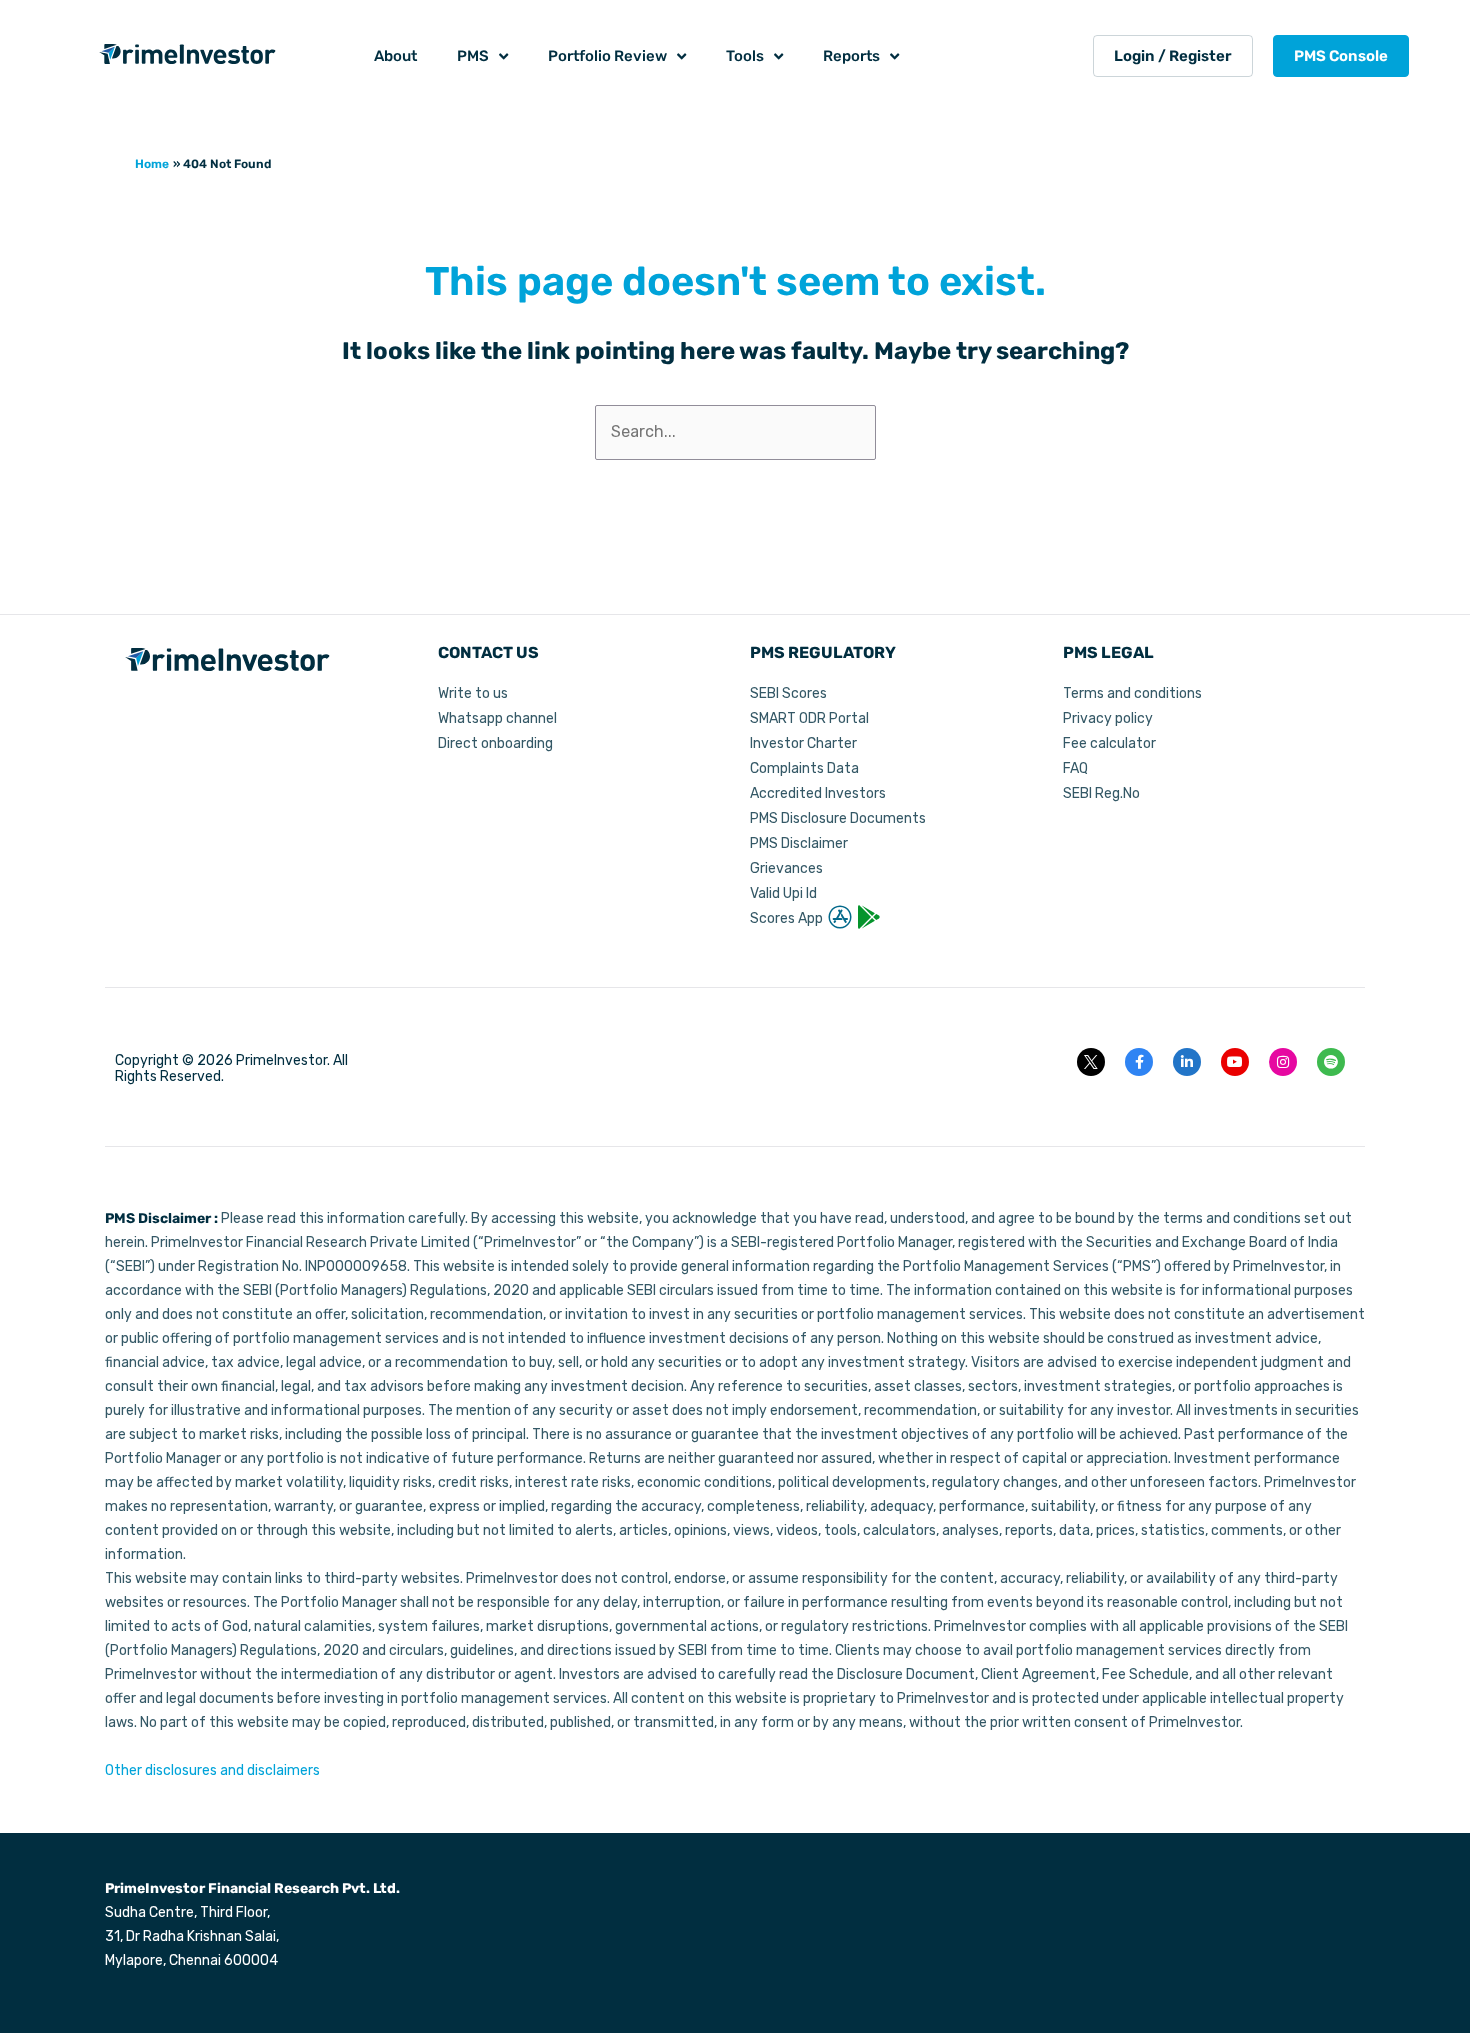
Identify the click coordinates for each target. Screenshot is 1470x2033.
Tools (745, 56)
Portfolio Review (607, 56)
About (395, 56)
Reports (851, 56)
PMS (473, 56)
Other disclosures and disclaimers (212, 1770)
